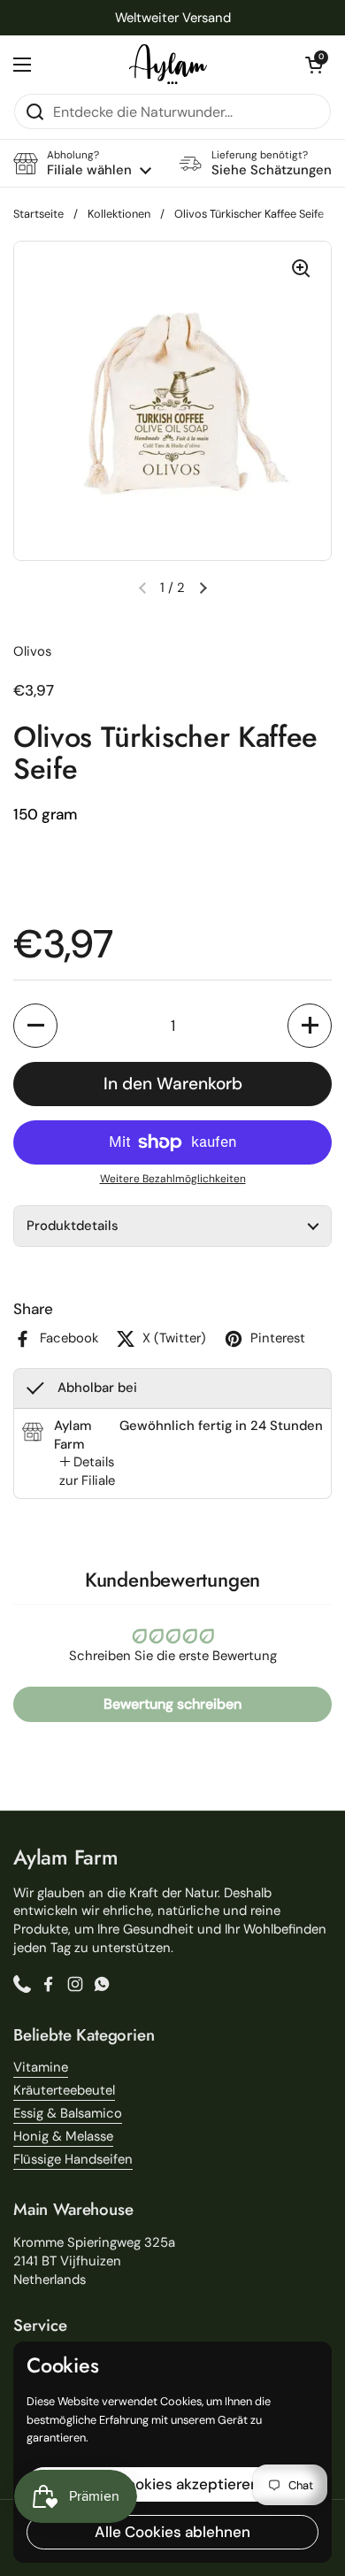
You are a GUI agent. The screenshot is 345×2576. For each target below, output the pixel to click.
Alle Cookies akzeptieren (172, 2484)
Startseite (38, 214)
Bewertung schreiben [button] (172, 1704)
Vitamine (41, 2067)
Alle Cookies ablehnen (172, 2532)
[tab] (87, 1472)
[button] (314, 65)
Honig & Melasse (63, 2136)
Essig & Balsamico (68, 2113)
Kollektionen (119, 214)
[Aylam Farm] (168, 64)
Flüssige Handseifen (73, 2159)
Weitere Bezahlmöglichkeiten (173, 1179)
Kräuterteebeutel (64, 2090)
